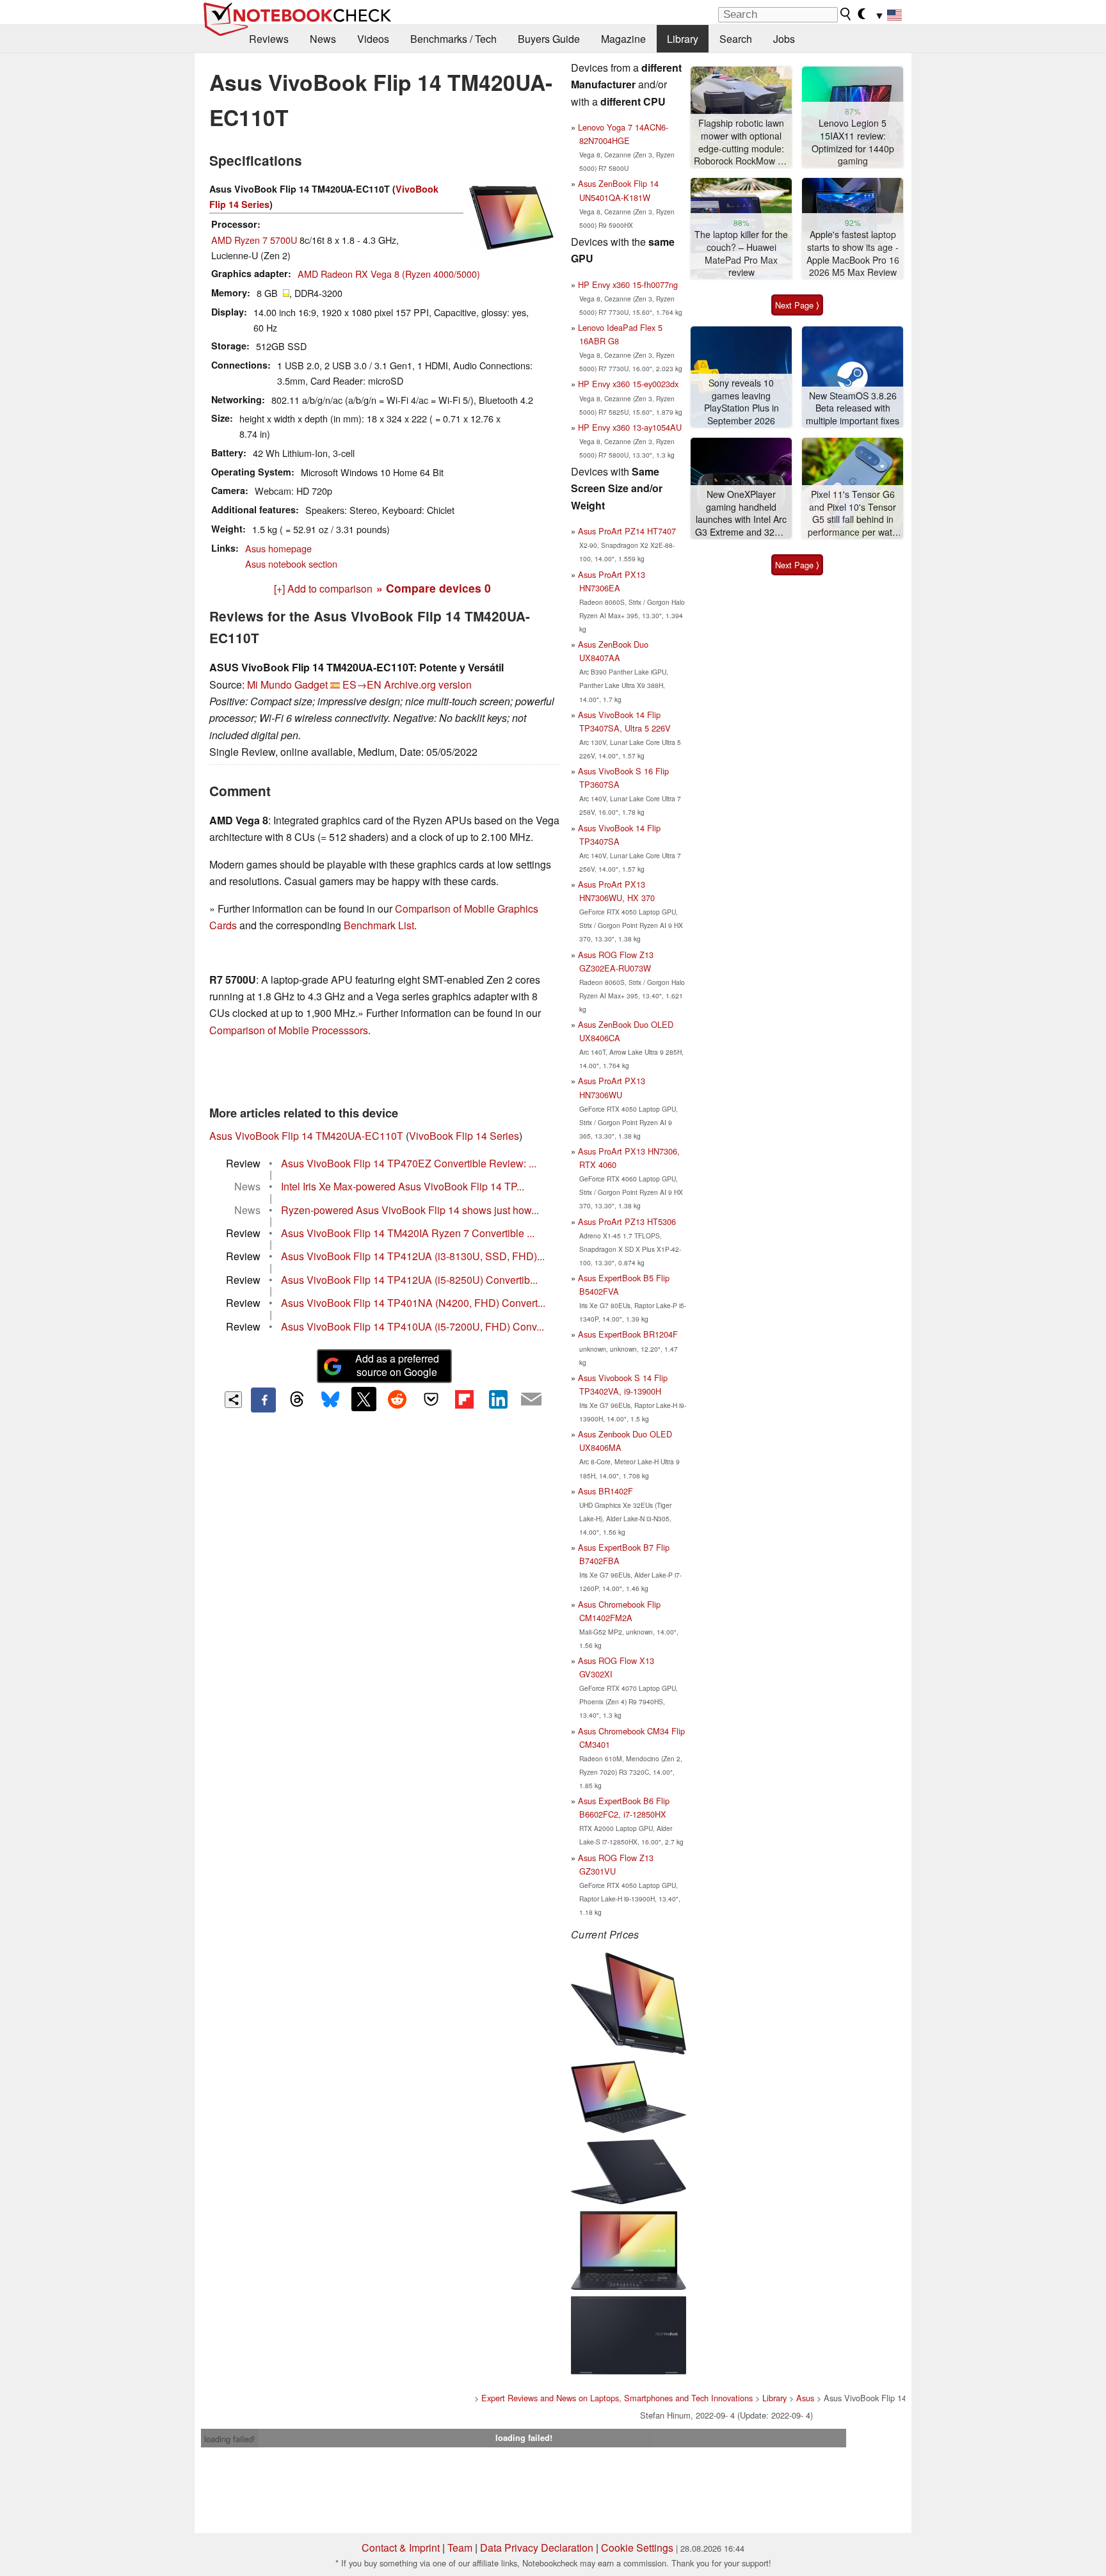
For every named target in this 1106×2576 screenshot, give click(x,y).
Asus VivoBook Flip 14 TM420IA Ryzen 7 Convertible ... (408, 1233)
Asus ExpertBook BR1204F (628, 1334)
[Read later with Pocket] (431, 1399)
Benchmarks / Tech (453, 39)
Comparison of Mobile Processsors (289, 1030)
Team (460, 2548)
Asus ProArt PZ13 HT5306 (627, 1221)
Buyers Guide (549, 39)
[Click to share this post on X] (364, 1399)
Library (683, 39)
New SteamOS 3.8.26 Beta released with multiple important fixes (853, 408)
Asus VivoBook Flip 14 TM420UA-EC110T (306, 1136)
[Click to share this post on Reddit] (397, 1399)
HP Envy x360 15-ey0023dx (628, 384)
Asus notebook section (291, 564)
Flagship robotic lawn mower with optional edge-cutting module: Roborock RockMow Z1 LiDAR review (741, 142)
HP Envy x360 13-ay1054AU (630, 427)
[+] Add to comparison (323, 588)
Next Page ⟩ (797, 305)
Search (736, 39)
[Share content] (233, 1400)
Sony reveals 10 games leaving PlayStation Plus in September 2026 (741, 402)
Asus (805, 2398)
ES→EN (362, 684)
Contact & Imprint (401, 2548)
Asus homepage (278, 548)
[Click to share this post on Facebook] (263, 1400)
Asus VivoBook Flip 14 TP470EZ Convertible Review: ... (409, 1163)
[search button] (846, 14)
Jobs (784, 39)
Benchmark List (379, 925)
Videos (373, 39)
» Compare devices (434, 588)
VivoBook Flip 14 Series (464, 1136)
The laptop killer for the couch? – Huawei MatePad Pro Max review (741, 253)
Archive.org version (428, 684)
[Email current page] (531, 1400)
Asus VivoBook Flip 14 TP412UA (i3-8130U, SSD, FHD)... (413, 1256)
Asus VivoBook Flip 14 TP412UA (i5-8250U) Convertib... (409, 1280)
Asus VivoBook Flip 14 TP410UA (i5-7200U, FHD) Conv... (413, 1326)
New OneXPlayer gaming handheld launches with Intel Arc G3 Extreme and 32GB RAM (741, 514)
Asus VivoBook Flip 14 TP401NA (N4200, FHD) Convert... (413, 1303)
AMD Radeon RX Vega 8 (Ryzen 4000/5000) (389, 274)
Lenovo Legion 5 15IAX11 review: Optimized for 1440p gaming (853, 142)
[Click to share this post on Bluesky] (330, 1400)
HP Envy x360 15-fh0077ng (628, 284)
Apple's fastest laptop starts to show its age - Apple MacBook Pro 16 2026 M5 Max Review (853, 253)
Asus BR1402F (605, 1491)
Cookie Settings (637, 2548)
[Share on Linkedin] (498, 1399)
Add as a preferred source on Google (397, 1365)
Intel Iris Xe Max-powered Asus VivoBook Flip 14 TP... (403, 1186)
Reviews (269, 39)
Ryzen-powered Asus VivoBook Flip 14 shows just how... (410, 1210)
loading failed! (230, 2439)
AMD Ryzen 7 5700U (254, 240)
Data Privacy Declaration (537, 2548)
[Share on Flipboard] (464, 1399)
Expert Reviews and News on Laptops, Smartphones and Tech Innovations (617, 2398)
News (323, 39)
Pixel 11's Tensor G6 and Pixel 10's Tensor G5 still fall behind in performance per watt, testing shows (853, 514)
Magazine (623, 39)
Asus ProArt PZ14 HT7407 (627, 531)
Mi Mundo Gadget (287, 684)
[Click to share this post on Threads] (297, 1400)
